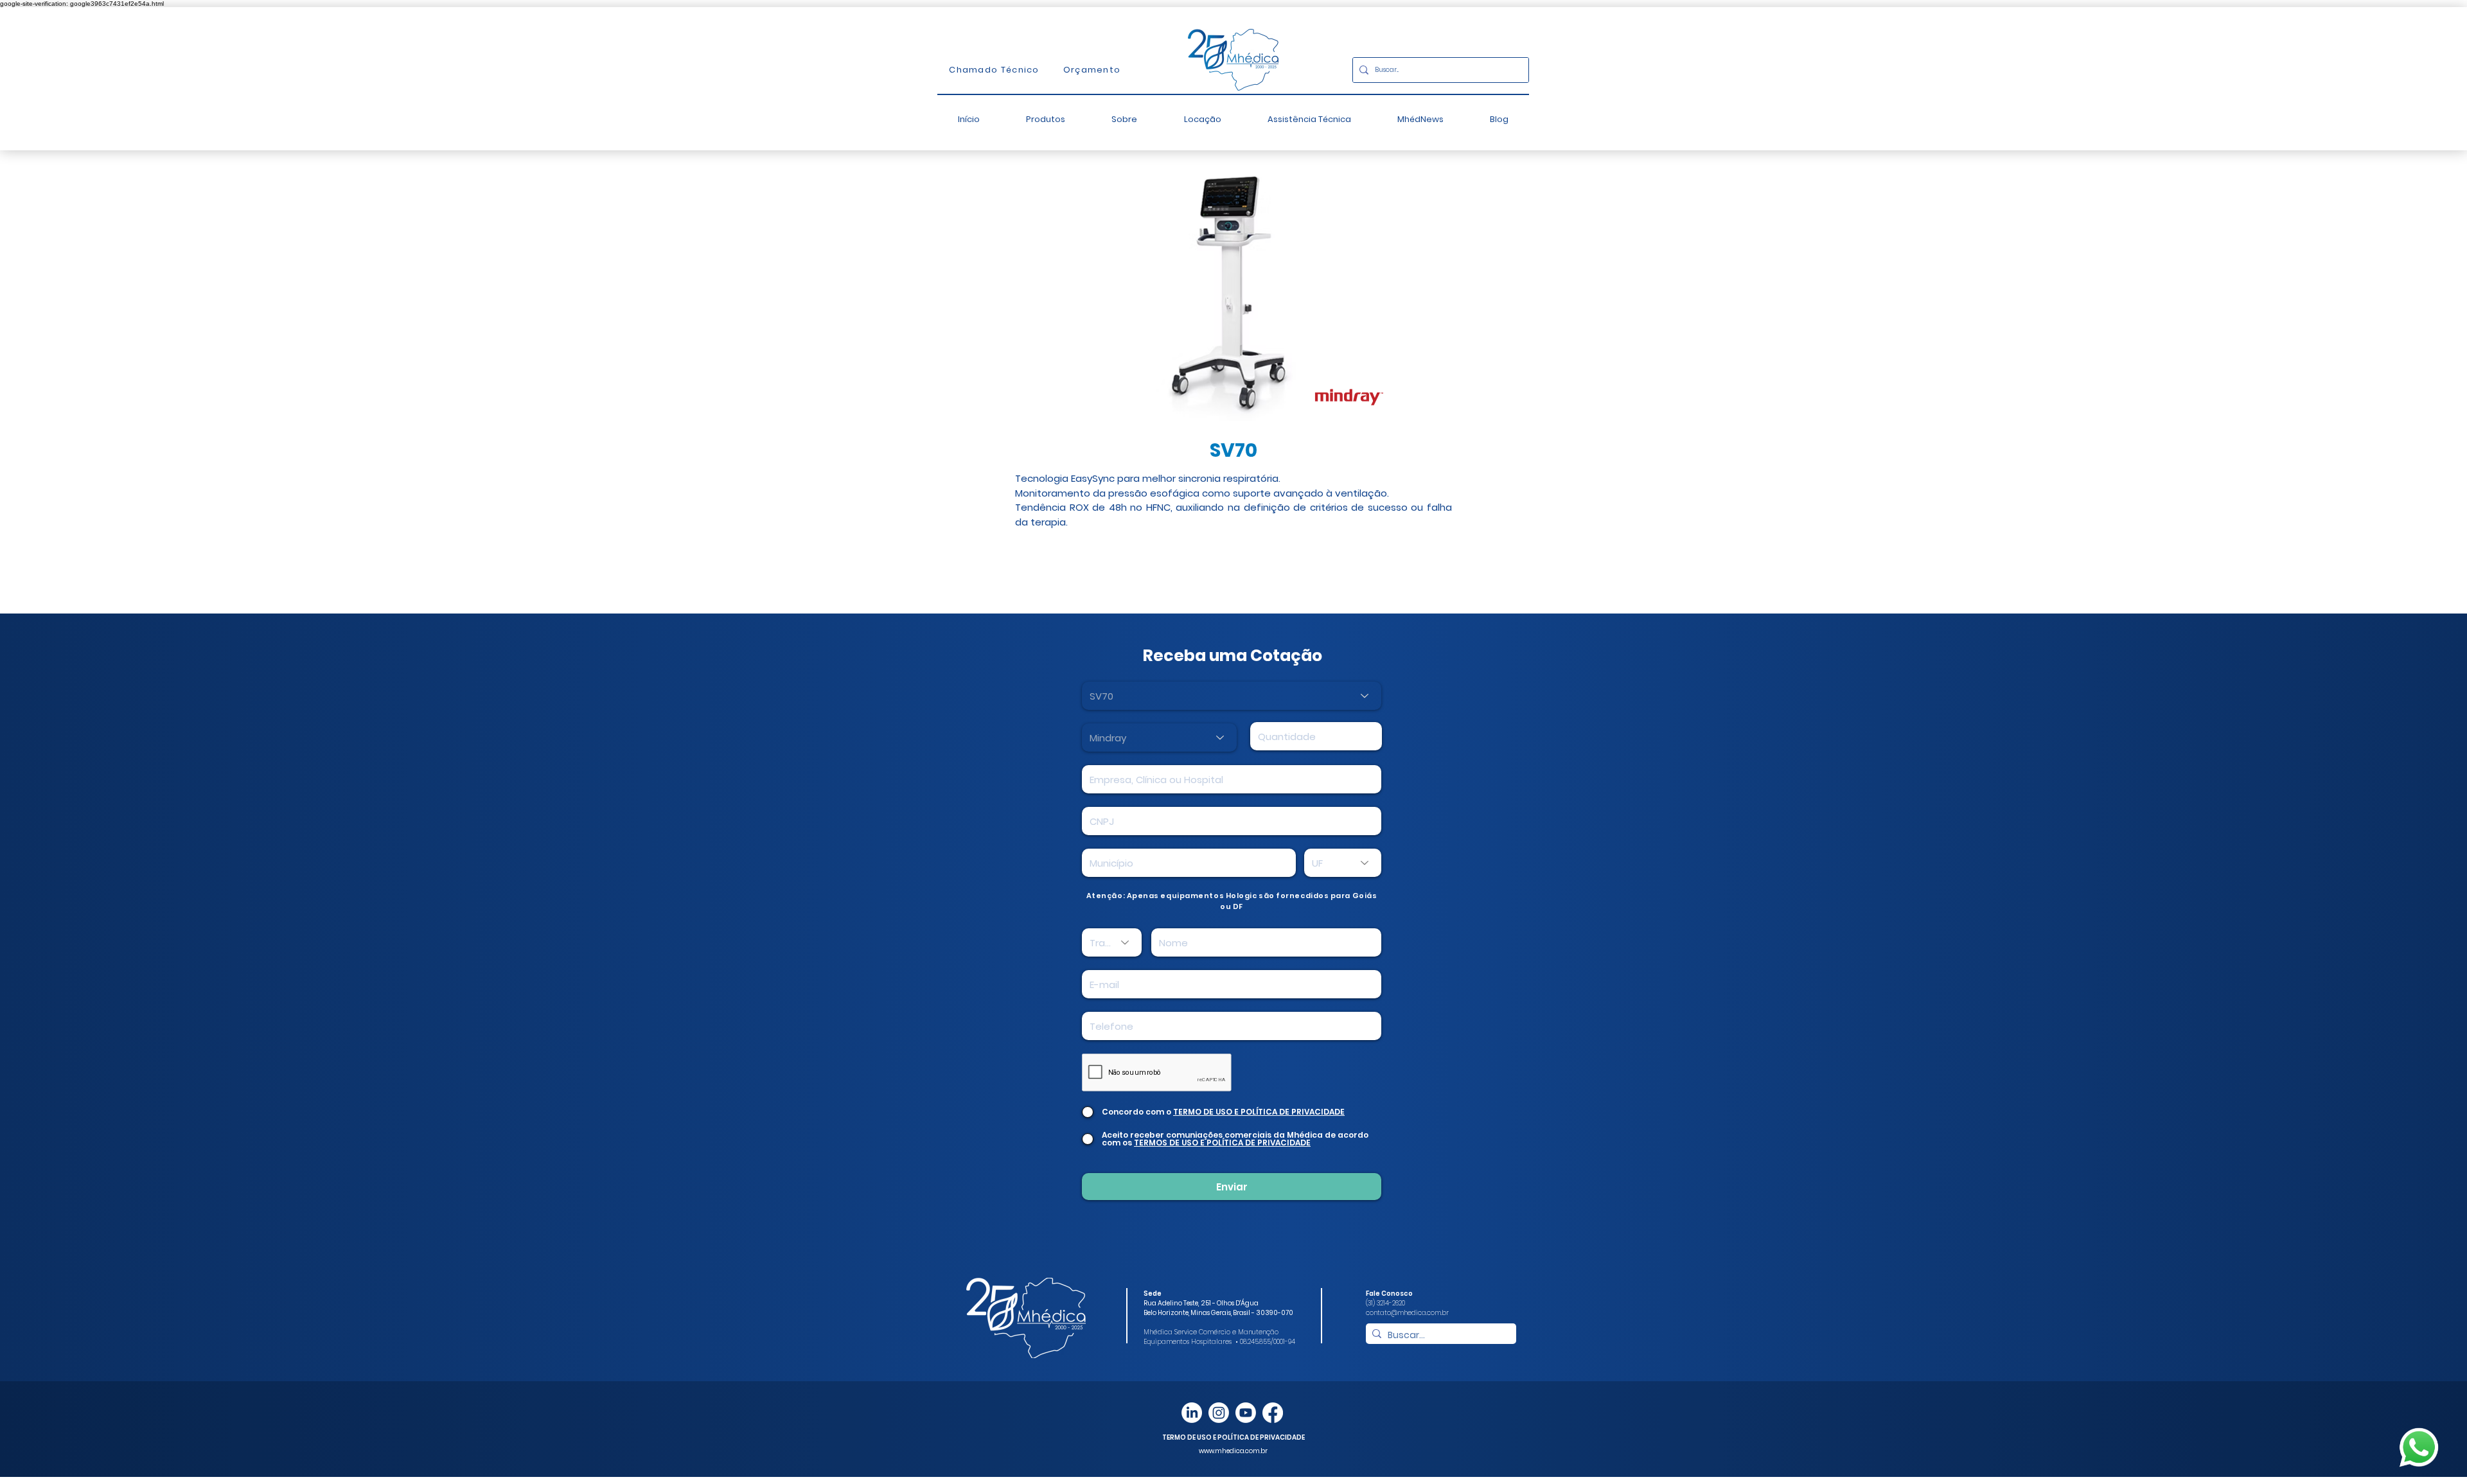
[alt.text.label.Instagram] (1219, 1413)
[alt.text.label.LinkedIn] (1192, 1413)
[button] (1046, 119)
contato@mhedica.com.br (1407, 1313)
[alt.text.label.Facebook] (1273, 1413)
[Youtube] (1246, 1413)
